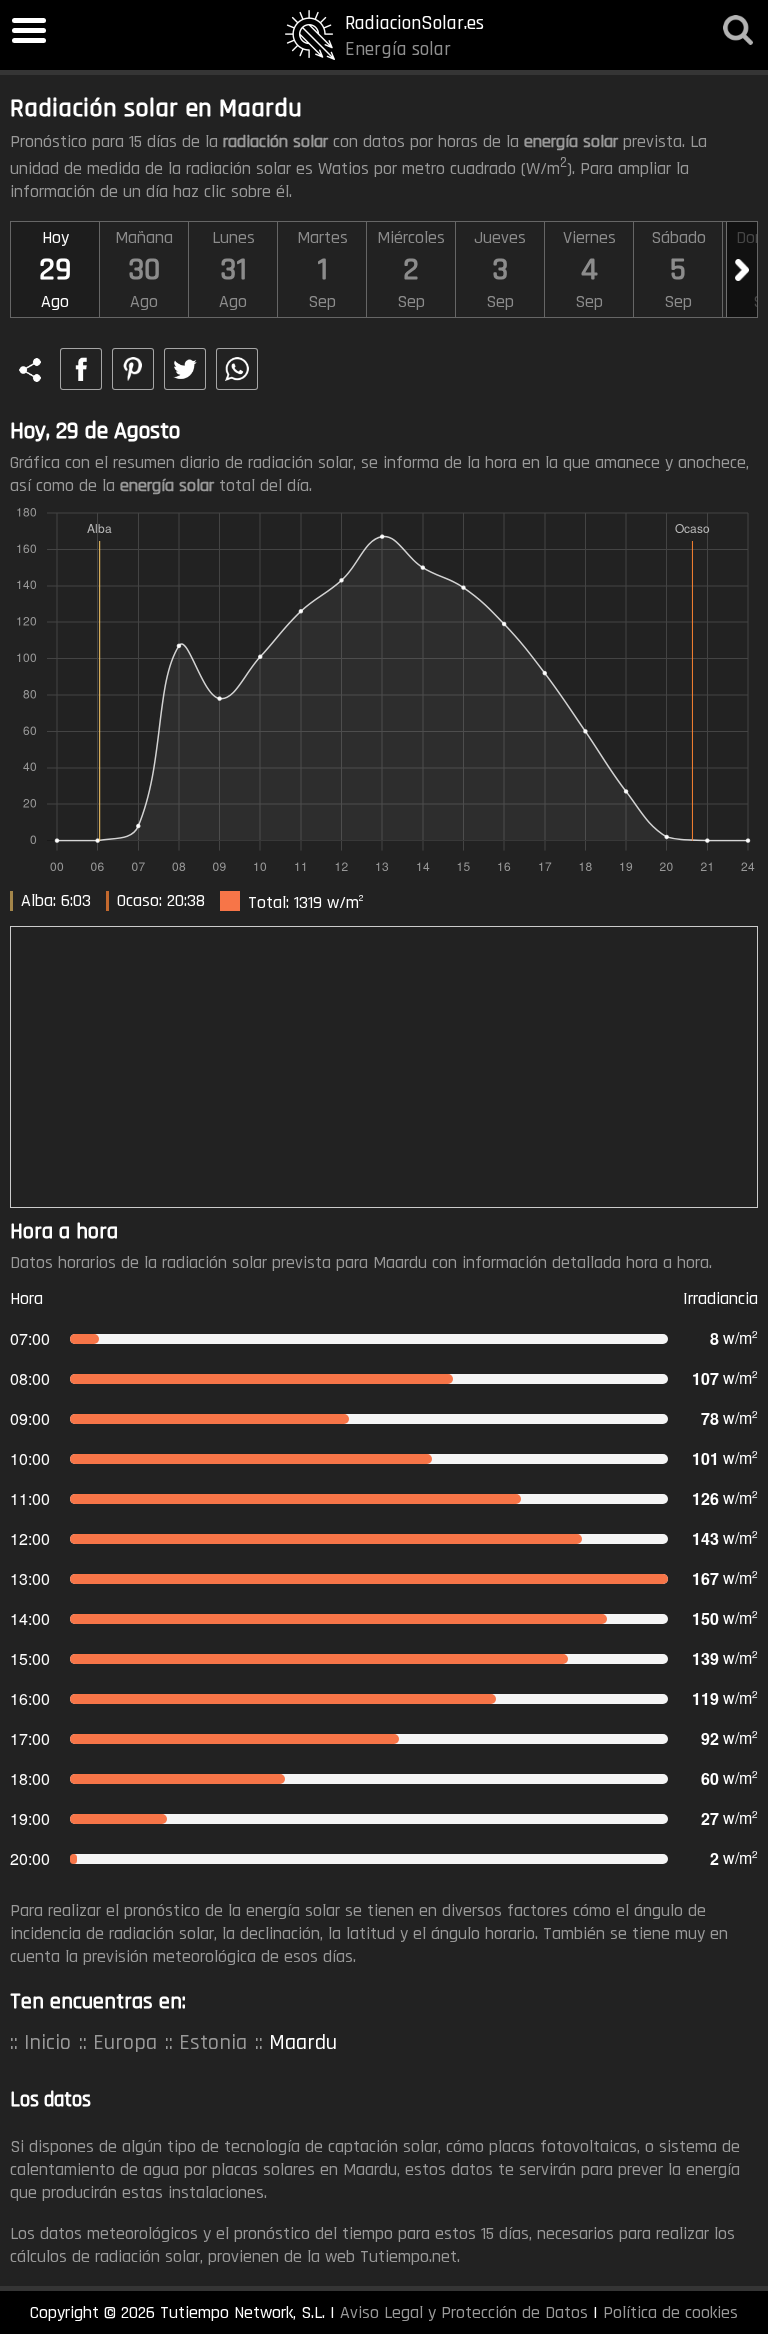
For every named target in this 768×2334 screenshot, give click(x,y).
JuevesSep (500, 269)
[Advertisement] (384, 1067)
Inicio (47, 2043)
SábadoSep (678, 269)
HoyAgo (55, 269)
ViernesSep (589, 269)
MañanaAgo (144, 269)
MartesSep (322, 269)
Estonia (213, 2043)
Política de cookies (670, 2312)
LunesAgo (233, 269)
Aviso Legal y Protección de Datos (464, 2312)
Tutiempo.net (408, 2256)
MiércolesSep (411, 269)
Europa (125, 2043)
